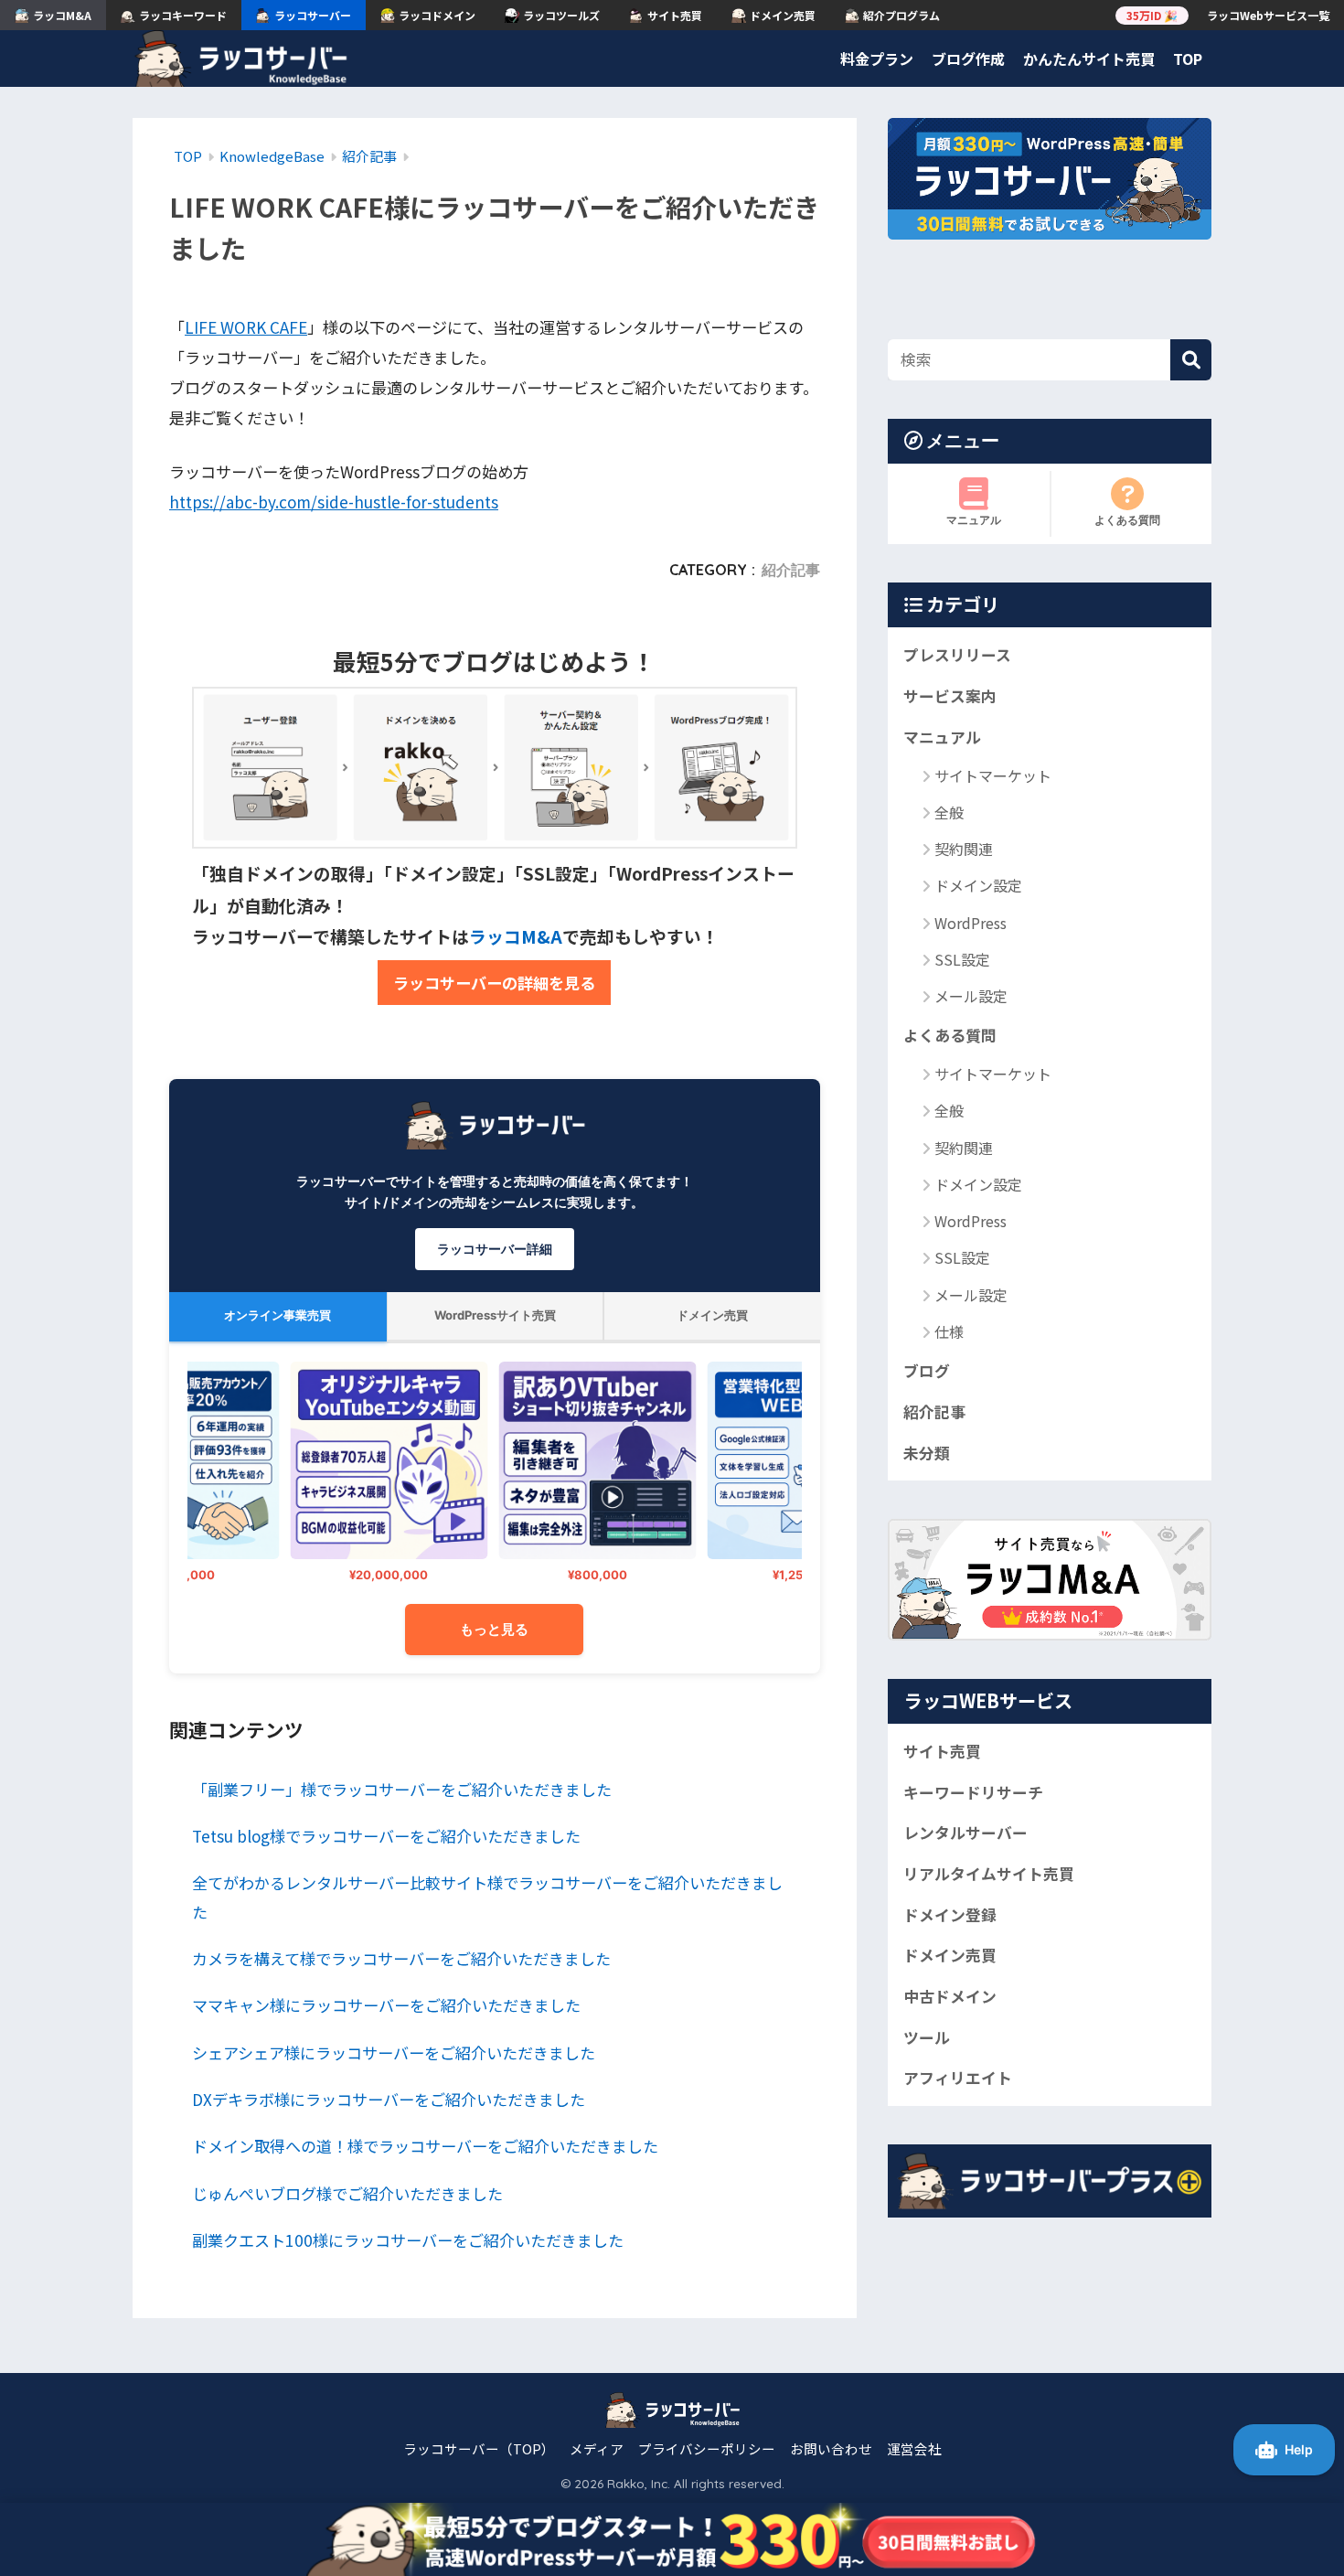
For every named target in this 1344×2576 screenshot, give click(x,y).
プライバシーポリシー (707, 2448)
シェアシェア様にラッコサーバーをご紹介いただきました (394, 2052)
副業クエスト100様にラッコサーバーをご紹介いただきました (408, 2240)
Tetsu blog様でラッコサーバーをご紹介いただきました (386, 1836)
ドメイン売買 (950, 1955)
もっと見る (494, 1629)
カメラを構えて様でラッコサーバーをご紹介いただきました (401, 1958)
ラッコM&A (516, 936)
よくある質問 (1127, 520)
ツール (927, 2037)
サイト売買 (942, 1751)
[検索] (1191, 360)
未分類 (927, 1453)
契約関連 (964, 849)
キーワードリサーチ (973, 1791)
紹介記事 (791, 570)
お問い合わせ (831, 2448)
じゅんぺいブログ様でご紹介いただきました (347, 2193)
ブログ (927, 1371)
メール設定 (971, 996)
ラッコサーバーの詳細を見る (494, 983)
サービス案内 (950, 696)
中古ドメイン (950, 1996)
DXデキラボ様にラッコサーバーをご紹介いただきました (389, 2099)
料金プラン (877, 59)
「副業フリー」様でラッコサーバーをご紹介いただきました (402, 1789)
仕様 (949, 1331)
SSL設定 (962, 959)
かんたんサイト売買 (1089, 59)
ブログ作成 (968, 59)
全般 (949, 812)
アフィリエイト (958, 2078)
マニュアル (974, 520)
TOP (1188, 59)
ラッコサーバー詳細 (495, 1249)
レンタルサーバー (965, 1833)
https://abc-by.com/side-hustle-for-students (334, 502)
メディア (597, 2448)
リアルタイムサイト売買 (989, 1874)
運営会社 (914, 2448)
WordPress (971, 923)
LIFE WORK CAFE (246, 327)
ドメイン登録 (950, 1915)
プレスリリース (957, 655)
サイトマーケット (993, 775)
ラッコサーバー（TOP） (479, 2448)
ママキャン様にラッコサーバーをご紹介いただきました (386, 2005)
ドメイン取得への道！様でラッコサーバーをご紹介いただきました (425, 2146)
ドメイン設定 (978, 885)
